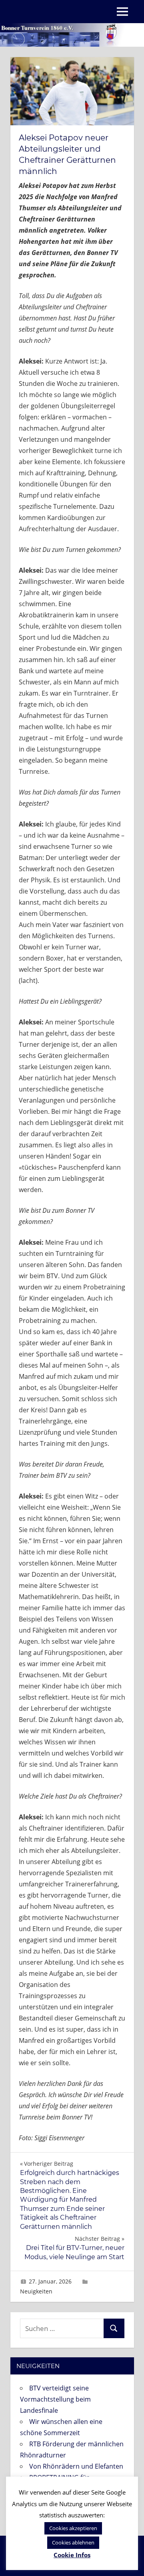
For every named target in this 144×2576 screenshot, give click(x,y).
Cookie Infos (72, 2555)
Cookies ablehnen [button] (73, 2542)
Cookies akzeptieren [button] (73, 2528)
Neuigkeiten (36, 2291)
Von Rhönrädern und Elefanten (76, 2466)
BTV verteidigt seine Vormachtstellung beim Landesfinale (55, 2399)
